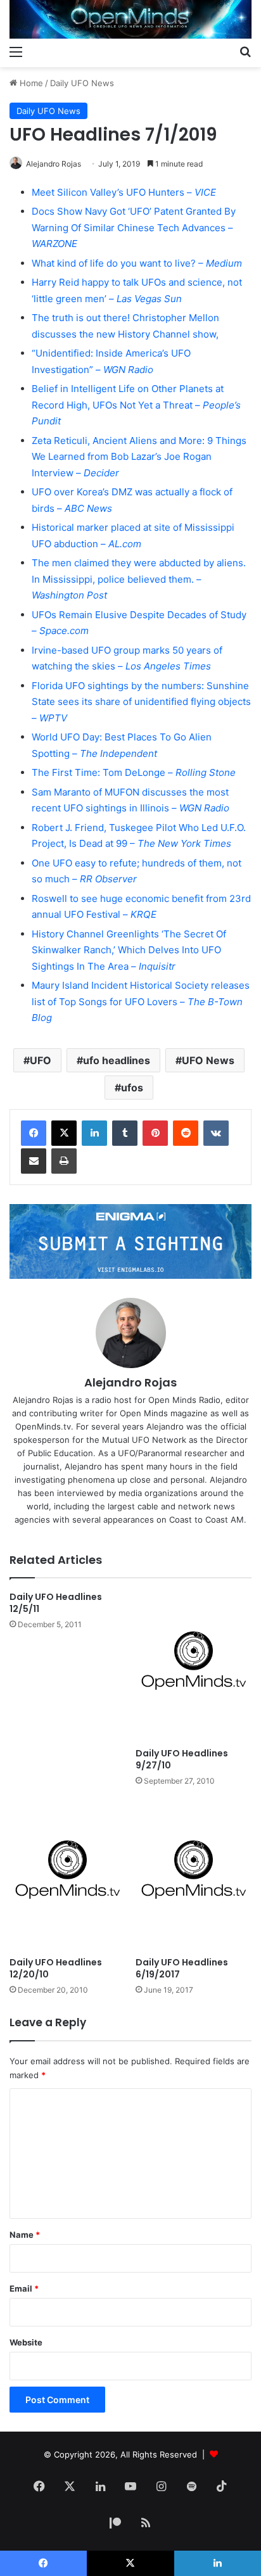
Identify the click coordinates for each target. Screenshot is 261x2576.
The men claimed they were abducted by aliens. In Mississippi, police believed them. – (139, 579)
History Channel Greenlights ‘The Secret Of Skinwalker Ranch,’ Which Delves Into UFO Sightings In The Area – (129, 950)
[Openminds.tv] (130, 19)
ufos (132, 1088)
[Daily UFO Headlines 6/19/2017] (194, 1875)
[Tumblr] (125, 1133)
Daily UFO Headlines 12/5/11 (56, 1603)
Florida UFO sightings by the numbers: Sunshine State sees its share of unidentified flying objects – (141, 702)
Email (24, 2288)
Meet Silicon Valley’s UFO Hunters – (124, 192)
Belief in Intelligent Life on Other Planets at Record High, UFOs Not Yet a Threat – (136, 405)
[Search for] (245, 51)
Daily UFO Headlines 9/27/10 (182, 1759)
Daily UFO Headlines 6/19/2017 (182, 1968)
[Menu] (16, 51)
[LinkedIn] (94, 1133)
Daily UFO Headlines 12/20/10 (56, 1968)
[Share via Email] (34, 1161)
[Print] (64, 1161)
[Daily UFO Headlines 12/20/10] (67, 1875)
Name (25, 2235)
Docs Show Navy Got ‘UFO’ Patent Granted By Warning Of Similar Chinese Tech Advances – (134, 227)
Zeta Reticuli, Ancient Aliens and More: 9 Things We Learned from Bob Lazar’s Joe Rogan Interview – (139, 457)
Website (26, 2342)
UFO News (208, 1060)
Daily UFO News (82, 83)
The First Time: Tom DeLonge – (134, 772)
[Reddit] (186, 1133)
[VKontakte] (216, 1133)
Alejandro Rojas (54, 164)
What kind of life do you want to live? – (137, 263)
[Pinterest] (155, 1133)
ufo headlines (117, 1060)
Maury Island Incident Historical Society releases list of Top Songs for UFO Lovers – (141, 1001)
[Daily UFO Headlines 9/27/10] (194, 1666)
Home (30, 83)
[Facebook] (34, 1133)
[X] (64, 1133)
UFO (41, 1060)
